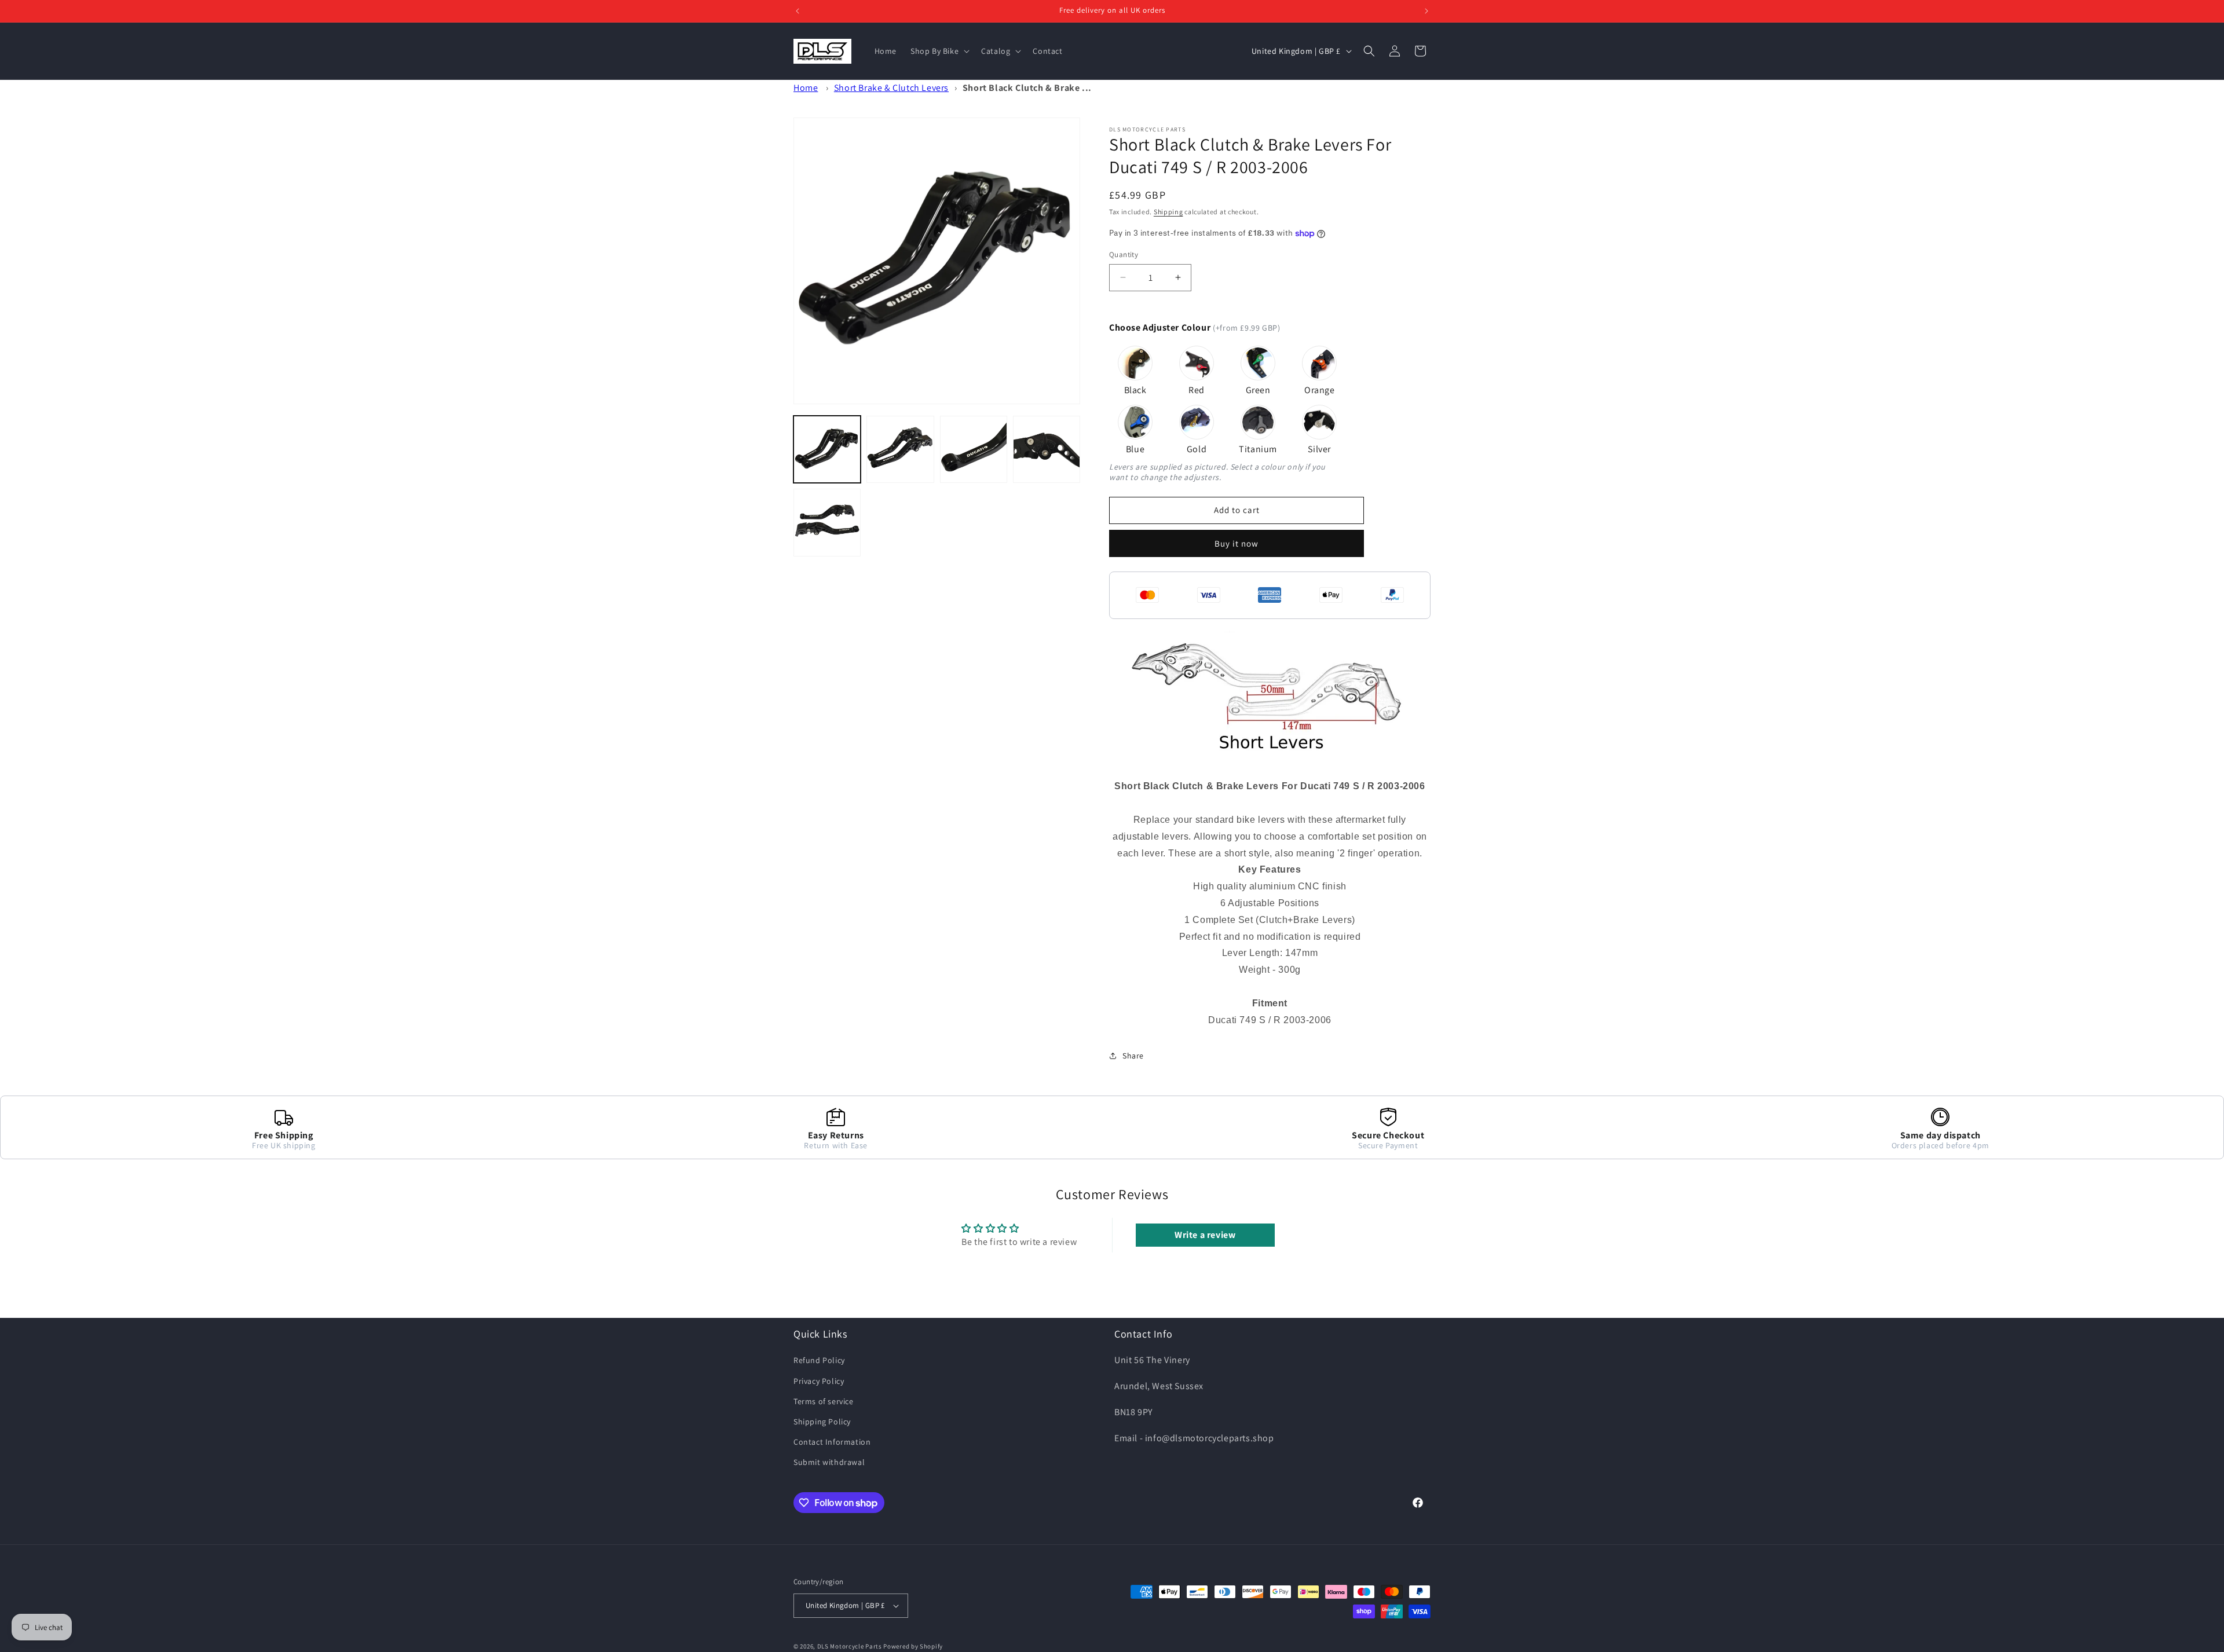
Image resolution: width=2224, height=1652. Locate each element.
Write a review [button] (1205, 1235)
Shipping (1168, 212)
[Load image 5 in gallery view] (827, 522)
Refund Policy (819, 1360)
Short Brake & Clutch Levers (891, 88)
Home (806, 88)
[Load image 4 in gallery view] (1047, 449)
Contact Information (832, 1442)
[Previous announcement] (798, 11)
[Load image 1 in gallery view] (827, 449)
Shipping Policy (822, 1422)
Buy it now (1237, 543)
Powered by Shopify (913, 1646)
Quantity (1124, 254)
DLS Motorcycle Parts (850, 1646)
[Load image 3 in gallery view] (974, 449)
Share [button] (1133, 1056)
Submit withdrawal (829, 1462)
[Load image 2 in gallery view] (900, 449)
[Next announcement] (1426, 11)
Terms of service (824, 1401)
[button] (939, 51)
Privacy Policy (819, 1381)
